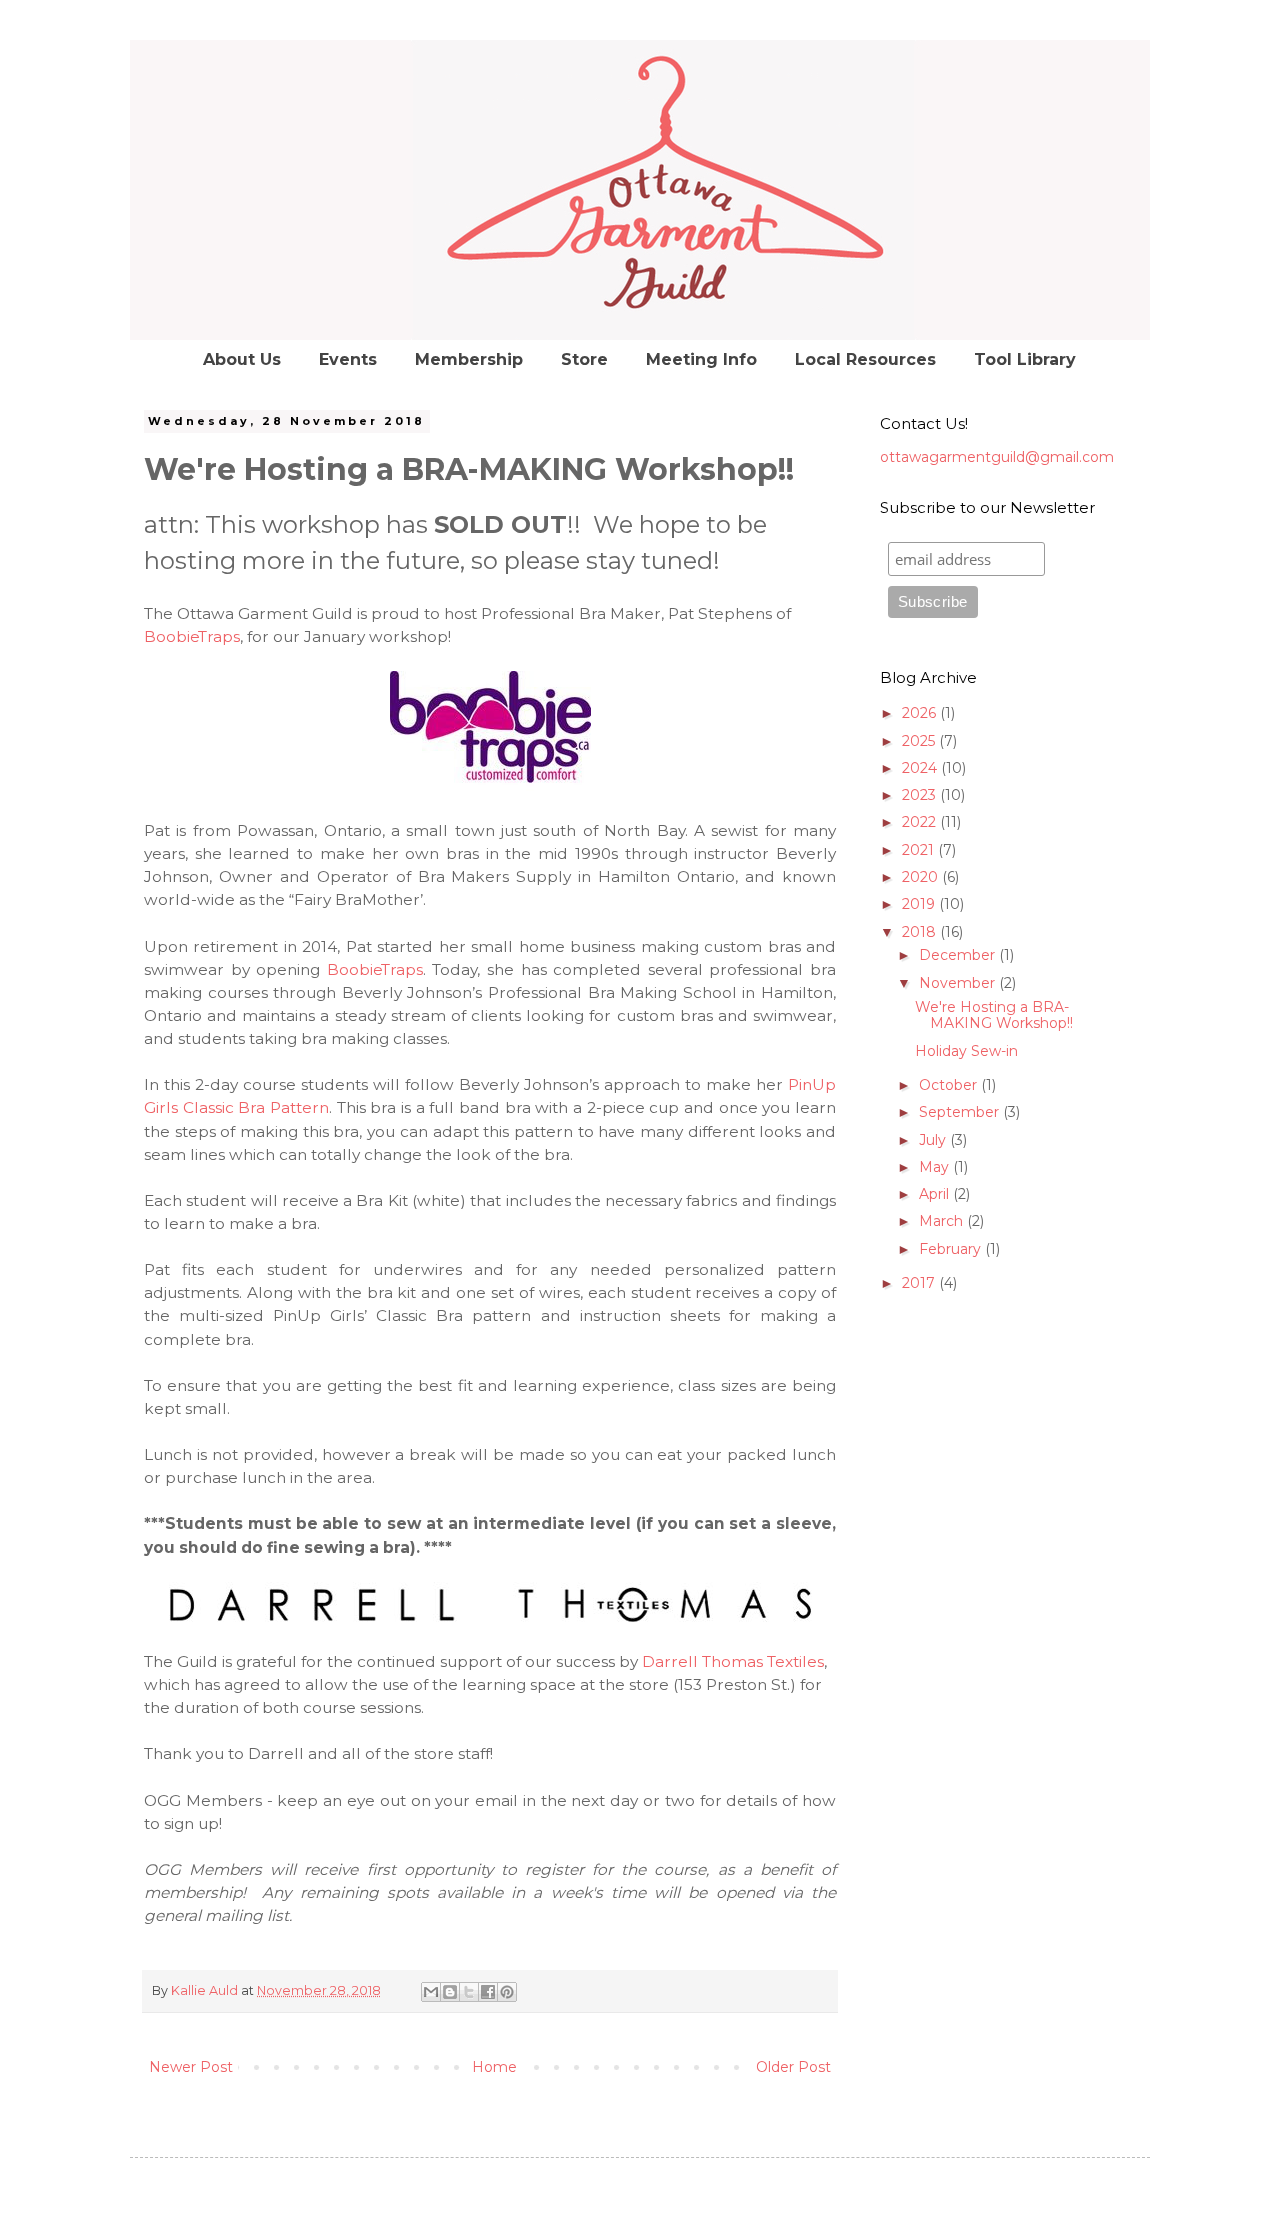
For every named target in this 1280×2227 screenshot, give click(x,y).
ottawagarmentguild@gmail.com (997, 457)
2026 (921, 713)
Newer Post (191, 2067)
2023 (921, 795)
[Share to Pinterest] (507, 1992)
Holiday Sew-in (966, 1051)
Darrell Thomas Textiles (733, 1661)
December (959, 955)
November (959, 983)
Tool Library (1025, 359)
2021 (920, 850)
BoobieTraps (192, 636)
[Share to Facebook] (488, 1992)
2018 (921, 932)
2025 (920, 741)
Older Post (793, 2067)
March (943, 1221)
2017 (920, 1283)
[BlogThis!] (450, 1992)
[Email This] (431, 1992)
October (950, 1085)
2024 (921, 768)
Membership (469, 359)
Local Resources (865, 359)
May (936, 1167)
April (936, 1194)
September (961, 1112)
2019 (920, 904)
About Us (242, 359)
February (952, 1249)
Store (584, 359)
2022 (921, 822)
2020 (922, 877)
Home (494, 2067)
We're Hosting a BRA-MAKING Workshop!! (994, 1015)
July (934, 1140)
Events (348, 359)
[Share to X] (469, 1992)
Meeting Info (701, 359)
